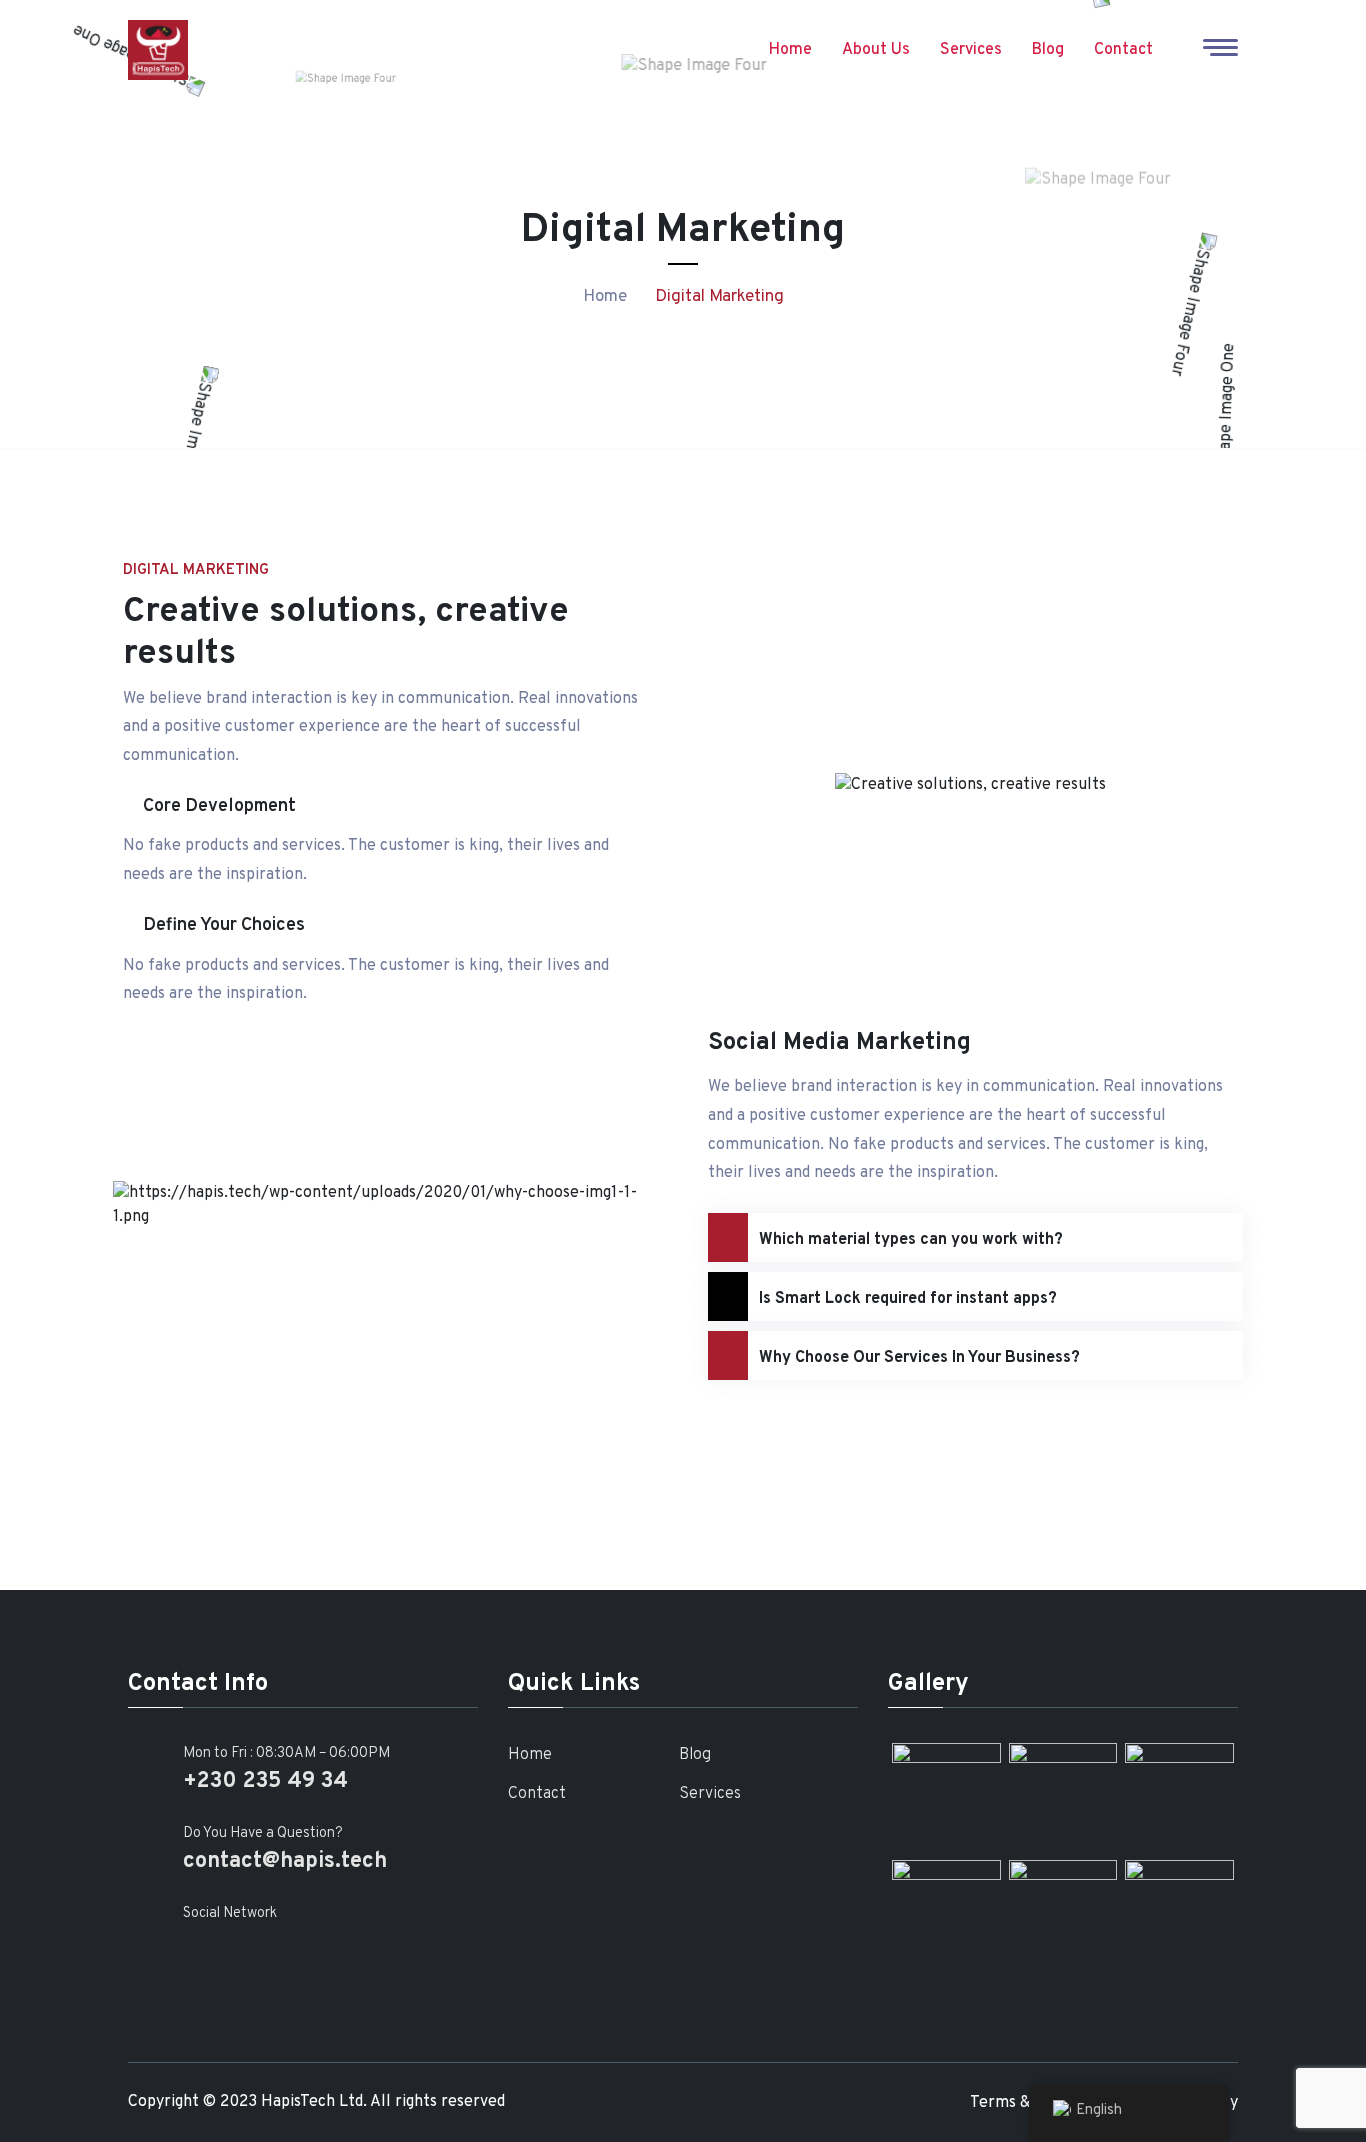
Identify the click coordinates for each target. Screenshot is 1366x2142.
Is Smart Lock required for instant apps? (908, 1299)
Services (971, 50)
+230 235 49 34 (265, 1781)
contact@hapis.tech (285, 1861)
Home (790, 50)
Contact (1123, 50)
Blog (1048, 50)
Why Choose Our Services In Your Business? (919, 1358)
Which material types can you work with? (911, 1240)
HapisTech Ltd (312, 2102)
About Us (876, 50)
